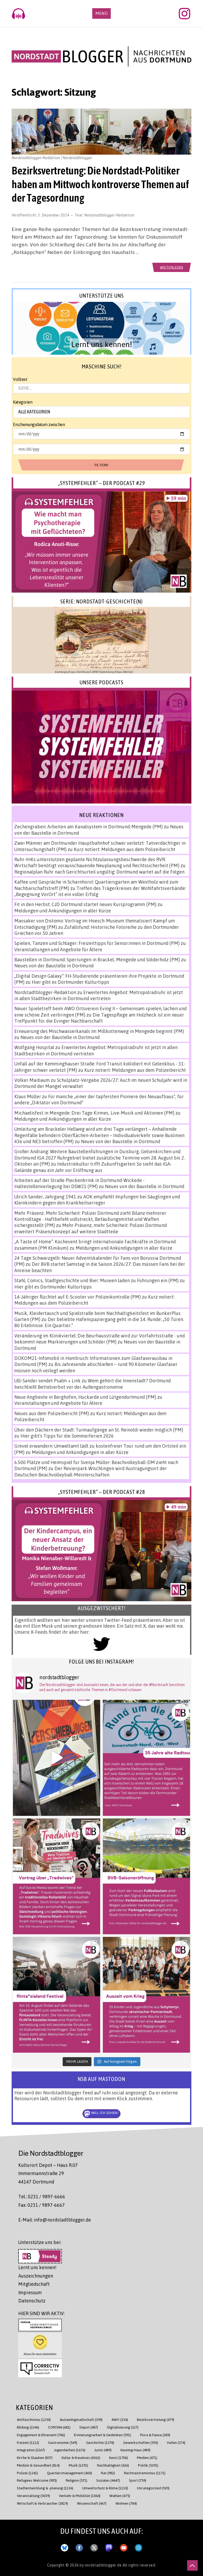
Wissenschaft (92, 2503)
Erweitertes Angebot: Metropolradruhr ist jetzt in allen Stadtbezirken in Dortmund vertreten (99, 995)
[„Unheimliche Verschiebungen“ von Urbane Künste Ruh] (57, 1758)
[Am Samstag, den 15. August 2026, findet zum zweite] (57, 1995)
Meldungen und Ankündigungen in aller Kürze (63, 911)
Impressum (30, 2292)
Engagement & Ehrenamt (41, 2435)
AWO (120, 2419)
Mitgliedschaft (34, 2284)
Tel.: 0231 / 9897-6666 (42, 2196)
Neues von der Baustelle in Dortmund (54, 966)
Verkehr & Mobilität (80, 2496)
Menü (101, 13)
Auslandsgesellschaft (81, 2419)
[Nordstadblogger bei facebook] (79, 2547)
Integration (31, 2450)
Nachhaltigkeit (113, 2465)
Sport (138, 2480)
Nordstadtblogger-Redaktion (109, 215)
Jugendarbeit (70, 2450)
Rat (108, 2473)
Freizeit (28, 2442)
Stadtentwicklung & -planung (45, 2488)
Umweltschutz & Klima (105, 2488)
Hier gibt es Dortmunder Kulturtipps (70, 982)
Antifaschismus (34, 2419)
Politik (148, 2465)
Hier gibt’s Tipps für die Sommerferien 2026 (67, 1436)
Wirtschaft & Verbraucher (42, 2503)
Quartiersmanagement (70, 2473)
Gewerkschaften (141, 2442)
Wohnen (126, 2503)
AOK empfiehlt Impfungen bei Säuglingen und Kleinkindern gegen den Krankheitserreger (97, 1200)
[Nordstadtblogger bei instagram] (139, 2547)
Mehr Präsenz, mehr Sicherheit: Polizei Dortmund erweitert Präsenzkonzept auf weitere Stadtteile (91, 1228)
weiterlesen (172, 267)
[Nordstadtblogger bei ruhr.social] (109, 2547)
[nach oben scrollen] (192, 2565)
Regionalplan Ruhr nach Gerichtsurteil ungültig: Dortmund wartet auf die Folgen (99, 872)
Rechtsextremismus (145, 2473)
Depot (89, 2427)
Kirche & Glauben (35, 2457)
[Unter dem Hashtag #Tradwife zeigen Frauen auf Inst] (57, 1876)
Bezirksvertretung (156, 2419)
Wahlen (120, 2496)
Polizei (27, 2473)
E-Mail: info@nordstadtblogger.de (55, 2220)
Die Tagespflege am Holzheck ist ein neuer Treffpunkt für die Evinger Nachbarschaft (99, 1018)
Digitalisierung (123, 2427)
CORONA (59, 2427)
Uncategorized (153, 2488)
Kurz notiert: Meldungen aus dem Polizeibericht (124, 849)
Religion (77, 2480)
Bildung (28, 2427)
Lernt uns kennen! (37, 2267)
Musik (78, 2465)
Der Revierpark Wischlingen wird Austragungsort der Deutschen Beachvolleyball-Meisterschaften (91, 1471)
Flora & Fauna (155, 2435)
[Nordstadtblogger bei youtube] (124, 2547)
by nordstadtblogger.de (101, 2565)
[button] (101, 328)
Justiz (103, 2450)
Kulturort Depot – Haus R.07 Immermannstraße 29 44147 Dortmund (48, 2173)
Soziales (108, 2480)
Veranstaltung (33, 2496)
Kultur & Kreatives (81, 2457)
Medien (147, 2457)
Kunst (119, 2457)
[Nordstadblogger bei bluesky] (64, 2547)
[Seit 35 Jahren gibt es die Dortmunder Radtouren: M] (146, 1758)
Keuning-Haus (135, 2450)
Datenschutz (32, 2301)
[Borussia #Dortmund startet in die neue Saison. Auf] (146, 1876)
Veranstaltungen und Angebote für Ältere (58, 949)
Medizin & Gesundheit (38, 2465)
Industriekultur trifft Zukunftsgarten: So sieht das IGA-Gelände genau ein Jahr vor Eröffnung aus (93, 1167)
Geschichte (100, 2442)
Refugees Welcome (37, 2480)
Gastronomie (63, 2442)
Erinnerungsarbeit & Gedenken (103, 2435)
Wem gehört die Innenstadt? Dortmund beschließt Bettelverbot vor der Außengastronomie (93, 1384)
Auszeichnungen (36, 2276)
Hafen (176, 2442)
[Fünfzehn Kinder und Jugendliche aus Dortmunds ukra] (146, 1995)
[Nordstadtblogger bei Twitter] (94, 2547)
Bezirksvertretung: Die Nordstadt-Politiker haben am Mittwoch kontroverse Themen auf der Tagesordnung (100, 184)
